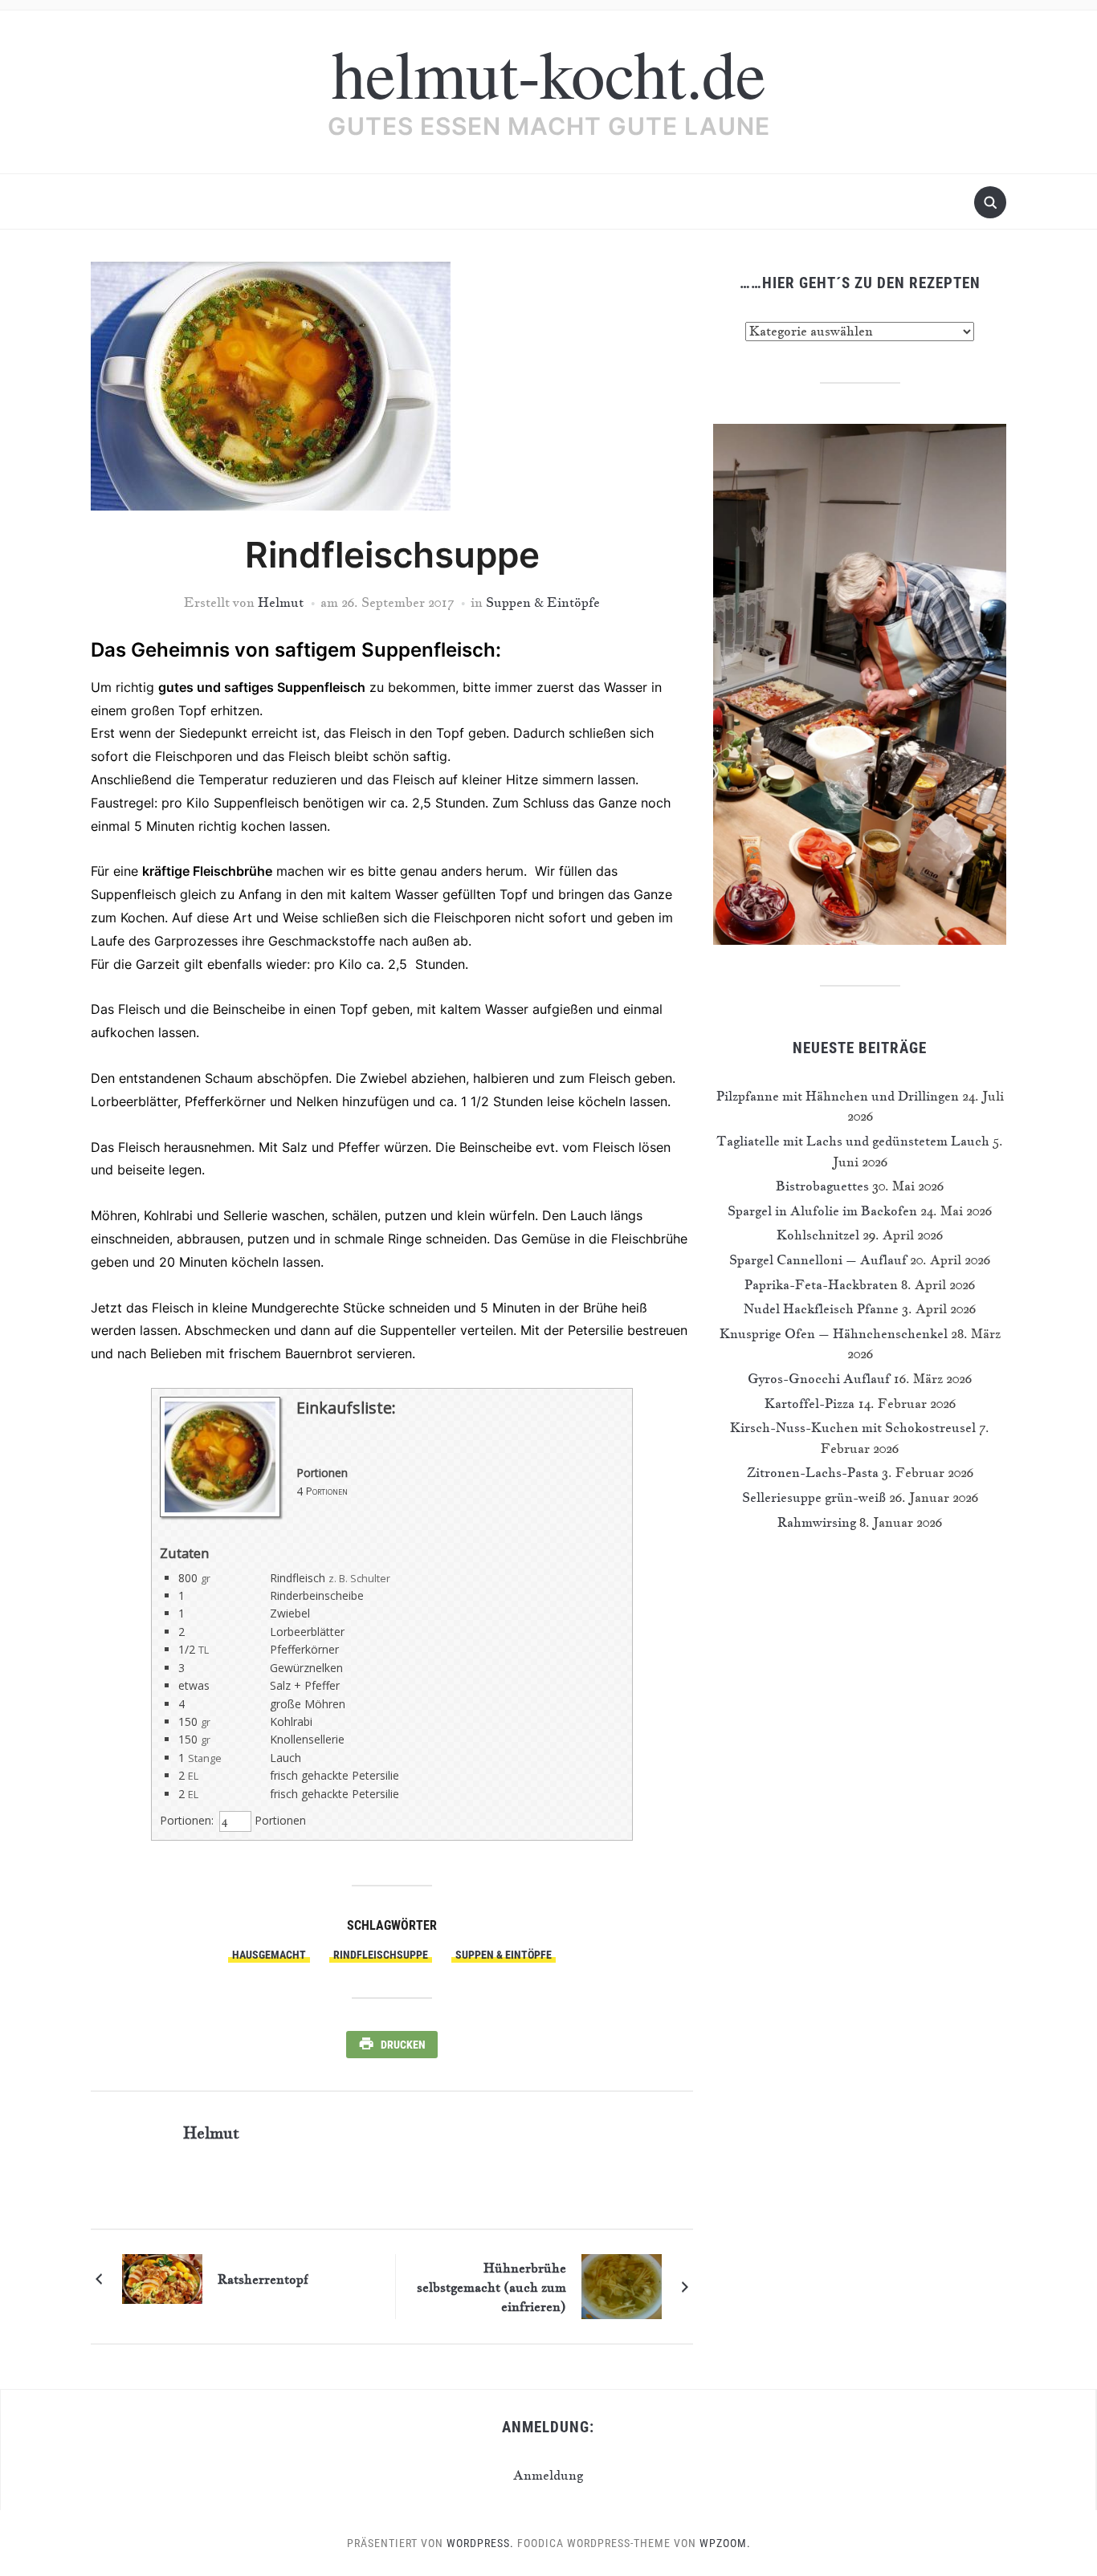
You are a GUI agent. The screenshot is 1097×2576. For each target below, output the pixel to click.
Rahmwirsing (817, 1522)
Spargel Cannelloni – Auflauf (818, 1260)
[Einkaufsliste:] (220, 1513)
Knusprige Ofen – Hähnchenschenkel (834, 1333)
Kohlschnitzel (818, 1235)
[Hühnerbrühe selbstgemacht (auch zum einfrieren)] (622, 2285)
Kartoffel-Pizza (809, 1403)
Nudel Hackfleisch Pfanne (821, 1308)
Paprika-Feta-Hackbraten (821, 1284)
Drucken (403, 2045)
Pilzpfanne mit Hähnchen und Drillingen (838, 1096)
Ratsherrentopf (263, 2279)
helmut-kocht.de (548, 72)
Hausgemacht (269, 1955)
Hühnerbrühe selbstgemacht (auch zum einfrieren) (491, 2287)
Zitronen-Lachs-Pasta (813, 1472)
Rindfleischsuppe (381, 1955)
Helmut (281, 602)
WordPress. (480, 2543)
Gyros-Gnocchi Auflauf (819, 1378)
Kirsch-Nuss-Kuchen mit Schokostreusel (853, 1427)
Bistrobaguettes (822, 1186)
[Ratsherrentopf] (162, 2277)
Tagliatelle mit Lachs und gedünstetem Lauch (853, 1141)
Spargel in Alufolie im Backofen (822, 1211)
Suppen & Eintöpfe (543, 602)
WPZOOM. (725, 2543)
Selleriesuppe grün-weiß (814, 1497)
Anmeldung (548, 2475)
